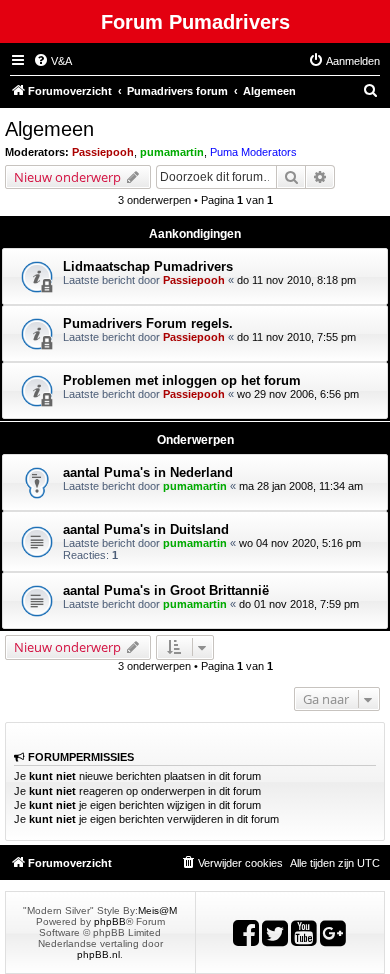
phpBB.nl (98, 954)
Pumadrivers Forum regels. (148, 323)
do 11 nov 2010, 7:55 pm (296, 337)
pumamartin (172, 152)
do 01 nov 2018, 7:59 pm (299, 604)
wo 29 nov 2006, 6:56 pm (298, 394)
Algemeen (49, 129)
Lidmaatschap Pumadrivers (148, 266)
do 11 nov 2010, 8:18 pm (296, 280)
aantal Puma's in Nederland (148, 472)
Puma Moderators (253, 152)
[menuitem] (52, 61)
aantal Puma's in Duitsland (146, 529)
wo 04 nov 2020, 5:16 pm (300, 543)
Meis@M (157, 910)
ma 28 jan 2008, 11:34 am (301, 486)
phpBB (110, 921)
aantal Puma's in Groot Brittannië (166, 590)
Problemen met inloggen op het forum (182, 380)
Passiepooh (103, 152)
